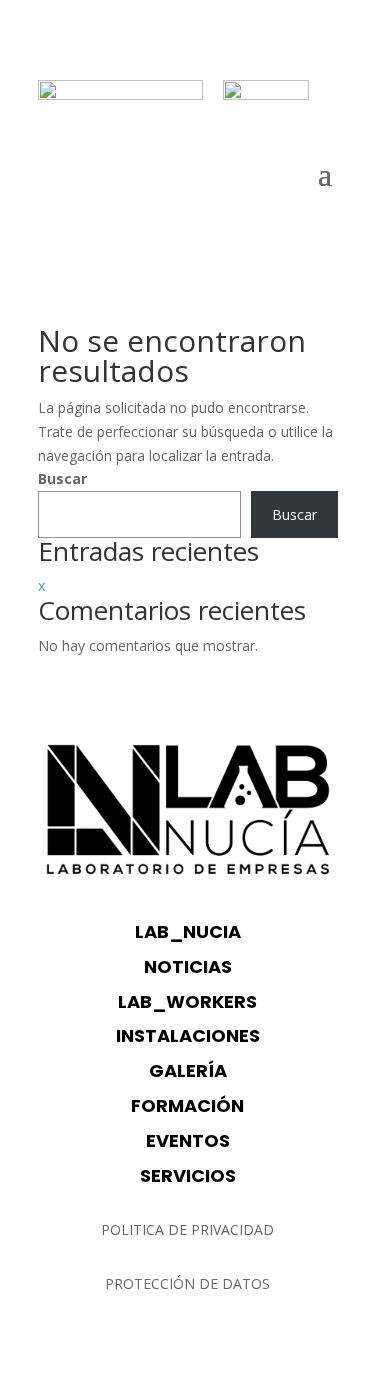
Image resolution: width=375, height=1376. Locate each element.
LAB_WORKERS (187, 1001)
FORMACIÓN (187, 1105)
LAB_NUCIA (188, 931)
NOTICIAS (188, 966)
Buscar (62, 478)
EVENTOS (188, 1140)
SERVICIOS (188, 1175)
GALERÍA (188, 1070)
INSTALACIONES (188, 1035)
